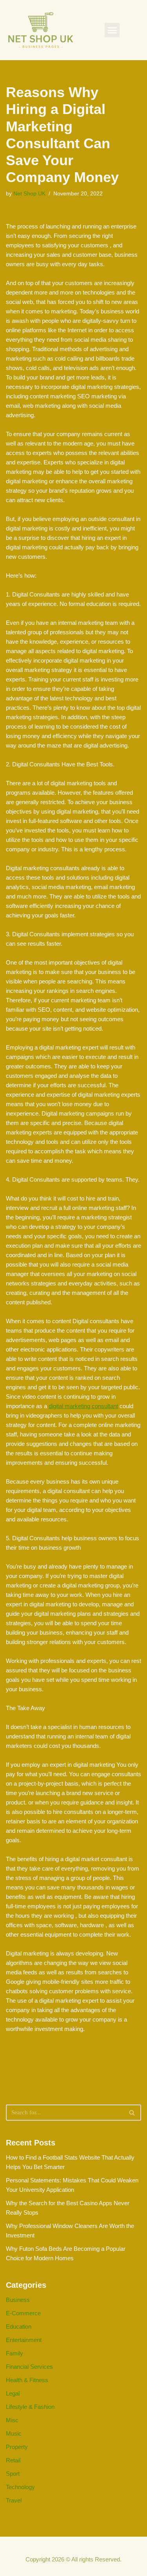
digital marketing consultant (83, 1406)
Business (18, 2300)
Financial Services (29, 2367)
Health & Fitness (27, 2380)
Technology (20, 2487)
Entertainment (24, 2340)
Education (19, 2327)
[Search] (132, 2113)
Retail (13, 2460)
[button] (112, 30)
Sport (13, 2474)
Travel (14, 2500)
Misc (12, 2420)
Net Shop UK (29, 194)
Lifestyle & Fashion (30, 2407)
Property (17, 2447)
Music (14, 2433)
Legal (13, 2393)
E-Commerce (23, 2313)
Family (15, 2353)
